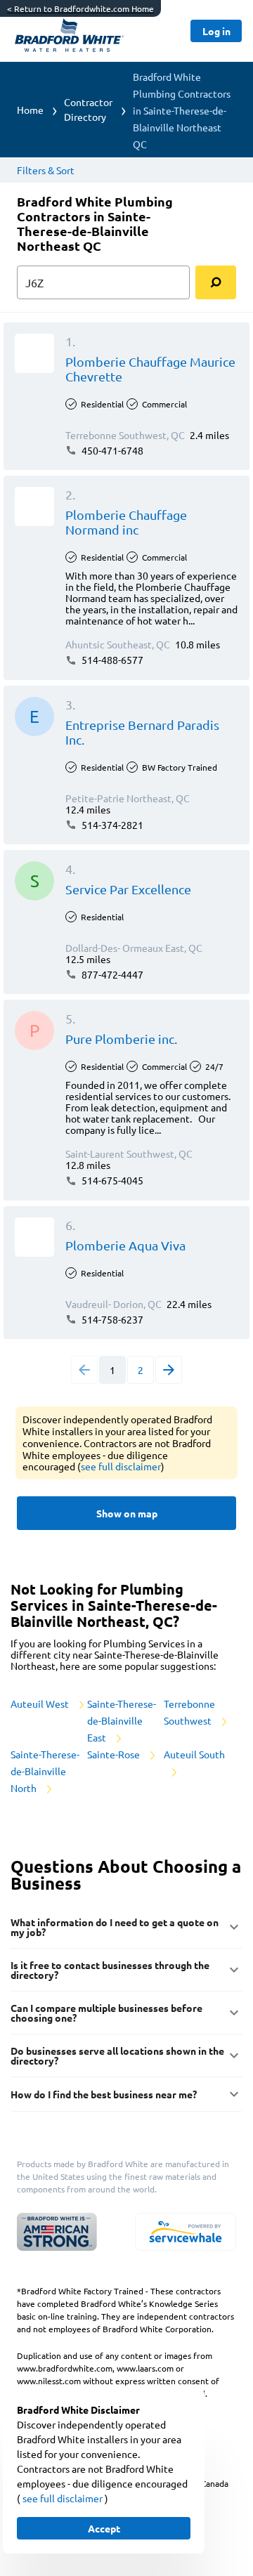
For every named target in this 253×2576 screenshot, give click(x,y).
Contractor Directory (88, 109)
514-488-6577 (111, 660)
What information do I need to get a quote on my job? (115, 1927)
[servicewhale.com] (186, 2232)
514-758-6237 (111, 1319)
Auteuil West (41, 1704)
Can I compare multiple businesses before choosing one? (106, 2013)
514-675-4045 (111, 1180)
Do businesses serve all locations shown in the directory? (117, 2055)
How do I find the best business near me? (104, 2094)
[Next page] (169, 1370)
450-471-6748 (111, 450)
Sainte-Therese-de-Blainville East (122, 1720)
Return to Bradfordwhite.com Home (80, 8)
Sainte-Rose (115, 1754)
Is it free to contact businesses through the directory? (110, 1970)
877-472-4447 (111, 974)
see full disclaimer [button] (121, 1466)
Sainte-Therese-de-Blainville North (45, 1771)
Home (30, 110)
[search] (216, 282)
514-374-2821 (111, 825)
